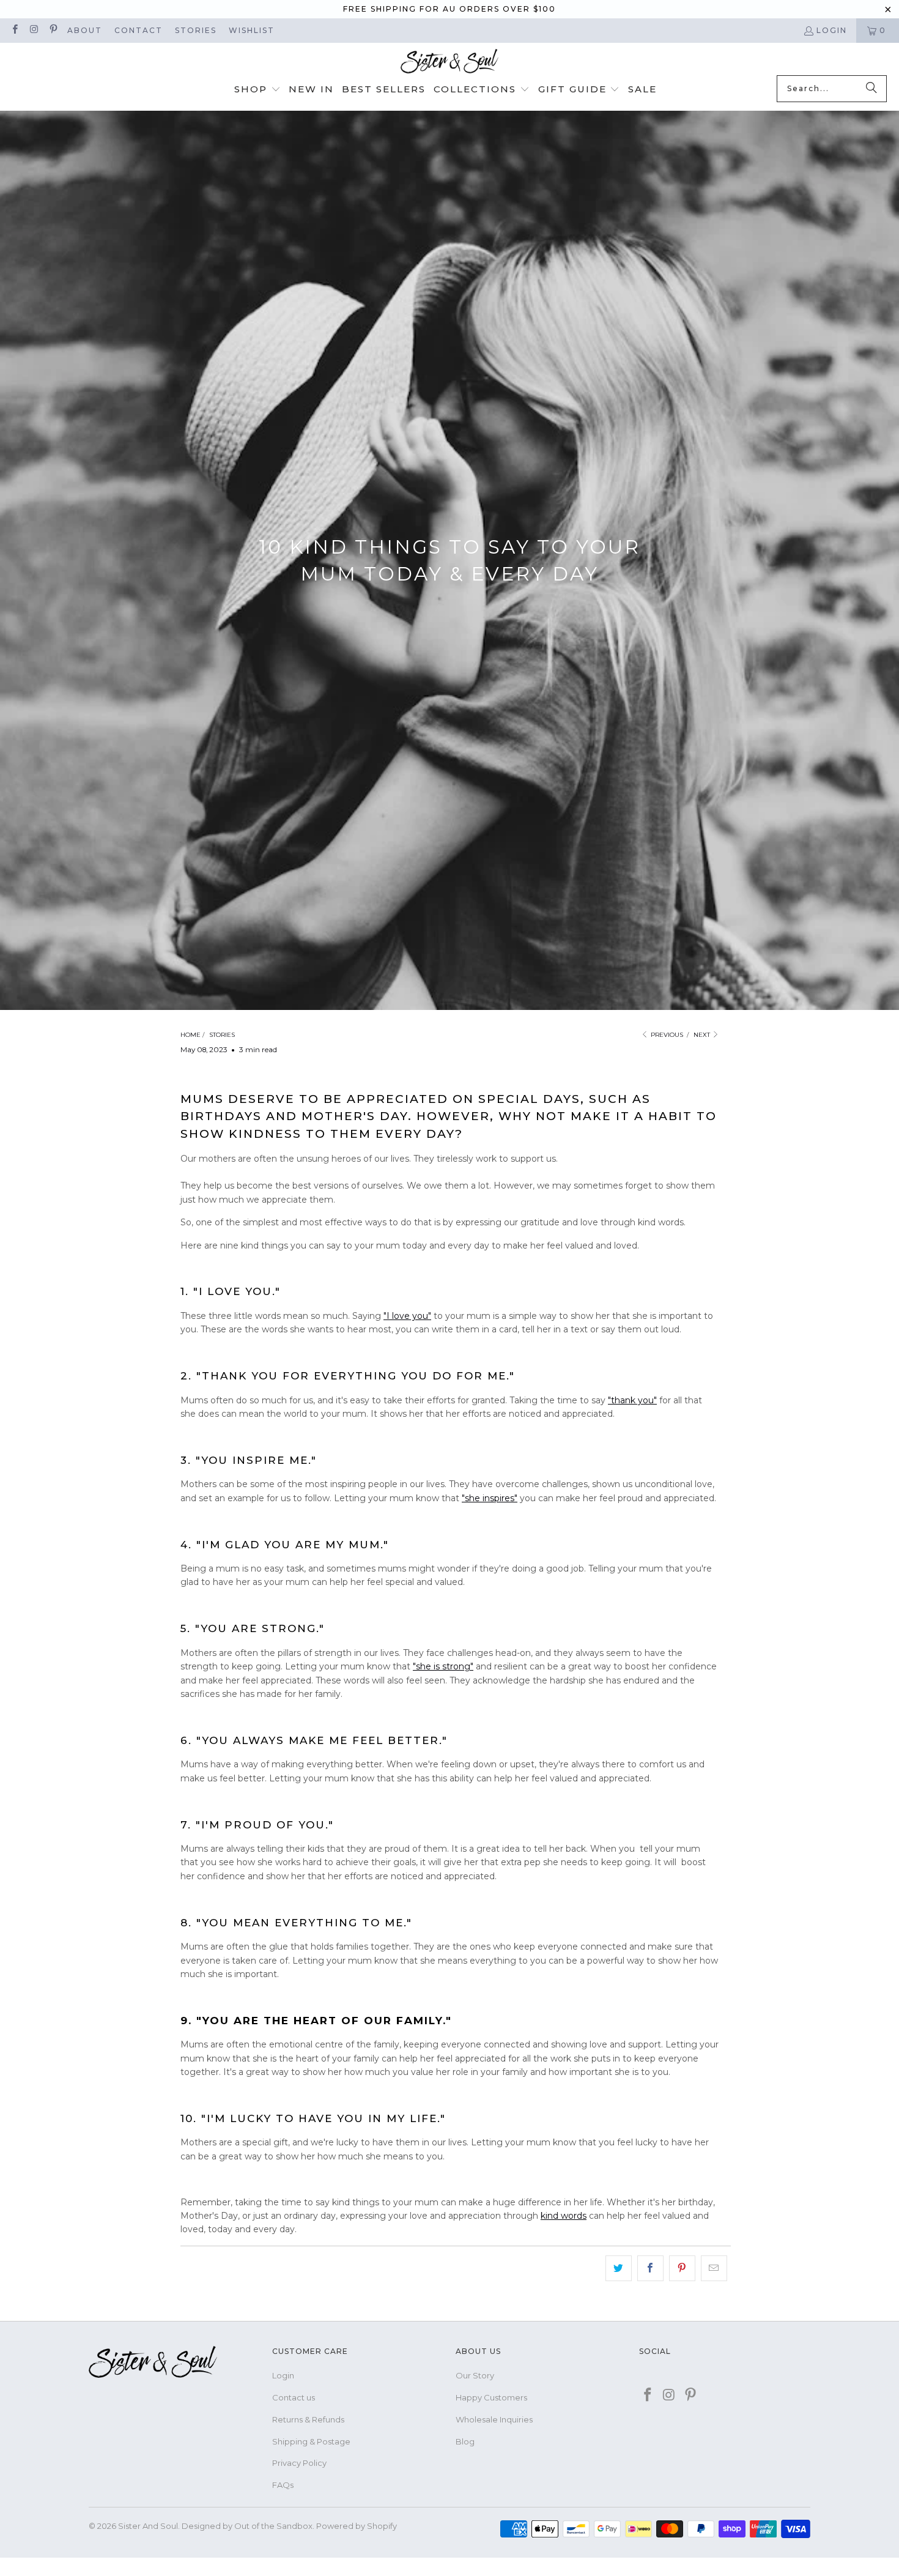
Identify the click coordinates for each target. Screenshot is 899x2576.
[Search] (871, 89)
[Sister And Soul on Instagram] (33, 30)
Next (703, 1035)
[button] (257, 90)
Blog (465, 2441)
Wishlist (252, 30)
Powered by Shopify (357, 2526)
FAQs (283, 2485)
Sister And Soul (148, 2526)
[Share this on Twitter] (619, 2268)
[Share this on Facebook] (650, 2268)
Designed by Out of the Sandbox (247, 2526)
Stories (196, 30)
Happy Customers (491, 2397)
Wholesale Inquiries (494, 2419)
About (85, 30)
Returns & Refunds (308, 2419)
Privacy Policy (299, 2463)
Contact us (294, 2397)
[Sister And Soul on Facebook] (14, 30)
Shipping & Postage (311, 2441)
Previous (666, 1035)
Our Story (475, 2375)
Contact (139, 30)
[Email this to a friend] (714, 2268)
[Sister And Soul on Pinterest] (53, 30)
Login (832, 30)
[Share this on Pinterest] (682, 2268)
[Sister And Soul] (449, 62)
